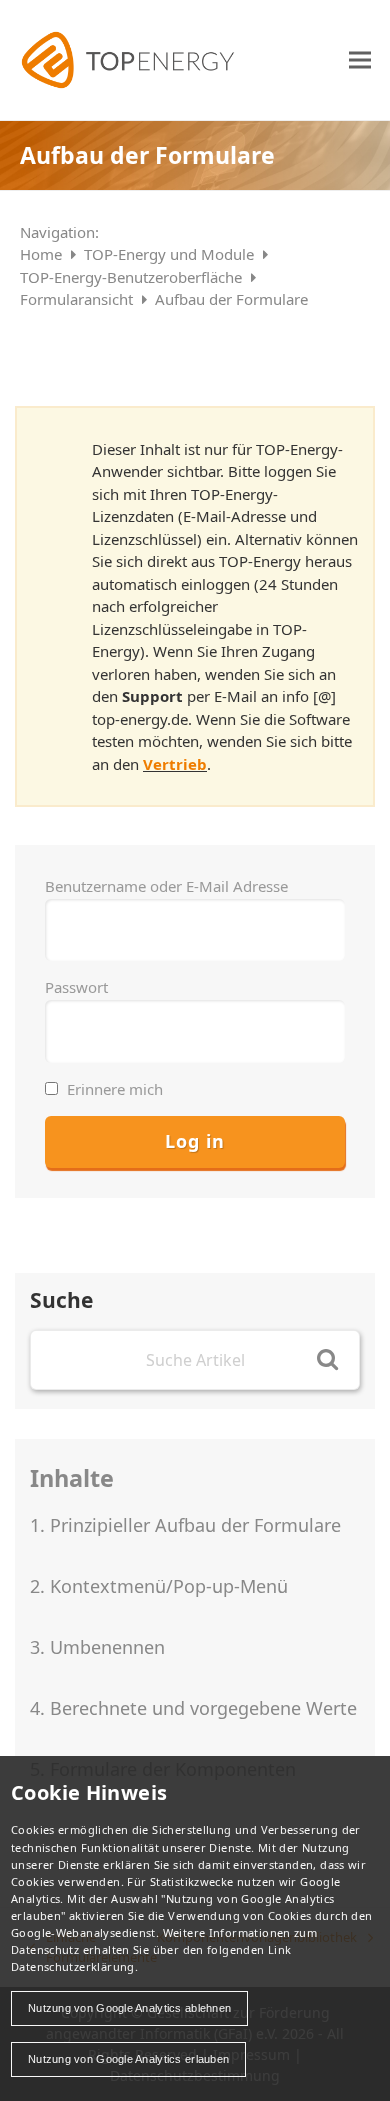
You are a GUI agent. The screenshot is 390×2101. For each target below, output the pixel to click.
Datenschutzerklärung (73, 1966)
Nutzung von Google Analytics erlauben (128, 2059)
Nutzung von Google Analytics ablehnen (129, 2008)
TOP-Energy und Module (171, 254)
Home (43, 254)
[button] (360, 59)
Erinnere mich (113, 1089)
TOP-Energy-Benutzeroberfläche (133, 277)
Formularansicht (78, 299)
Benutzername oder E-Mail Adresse (166, 886)
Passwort (76, 987)
